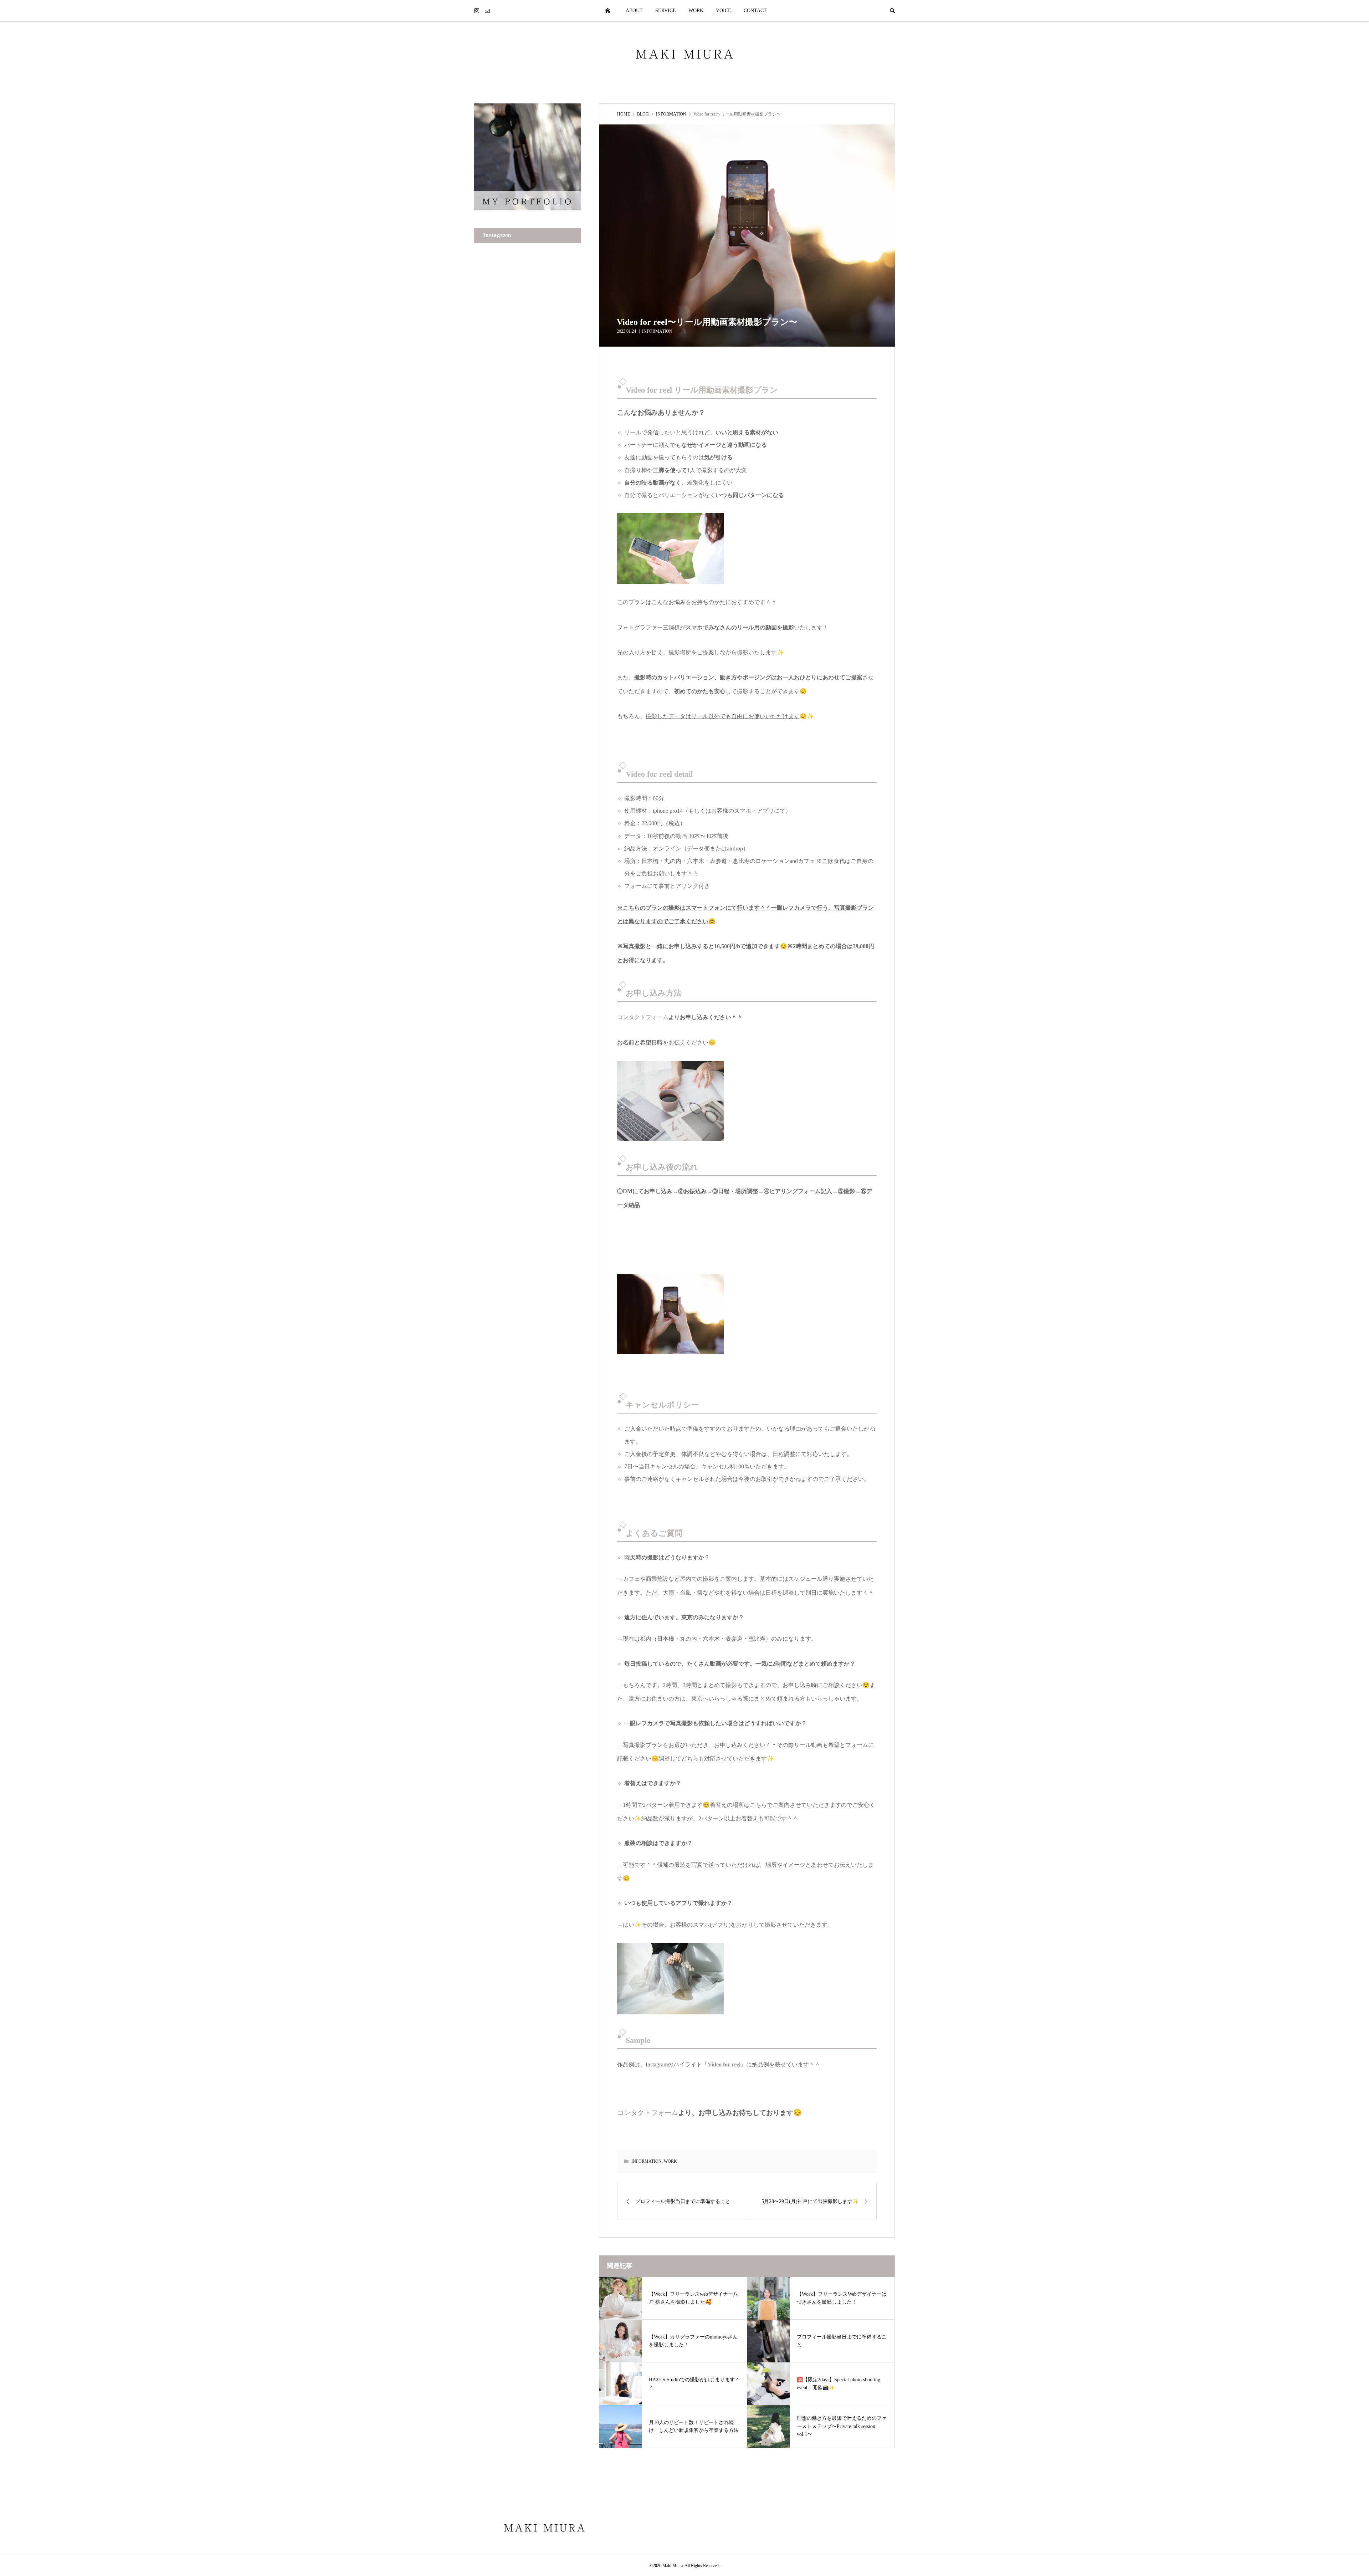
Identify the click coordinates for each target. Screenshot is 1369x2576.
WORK (696, 11)
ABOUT (634, 11)
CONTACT (755, 11)
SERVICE (666, 11)
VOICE (724, 11)
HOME (608, 11)
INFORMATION (657, 331)
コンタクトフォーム (643, 1017)
